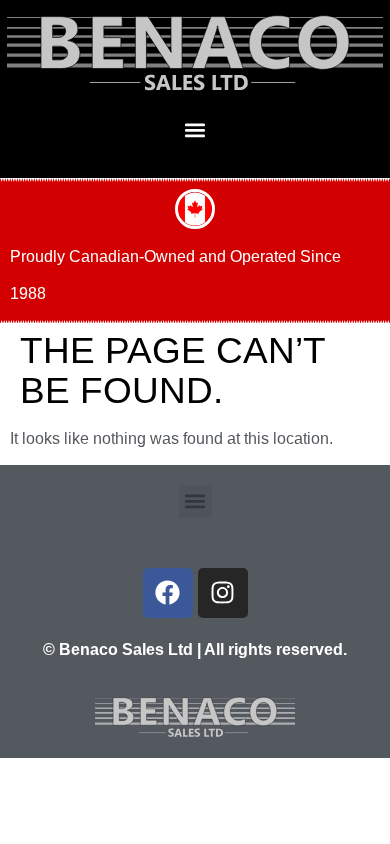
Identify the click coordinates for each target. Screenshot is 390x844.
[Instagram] (223, 593)
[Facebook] (168, 593)
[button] (195, 129)
